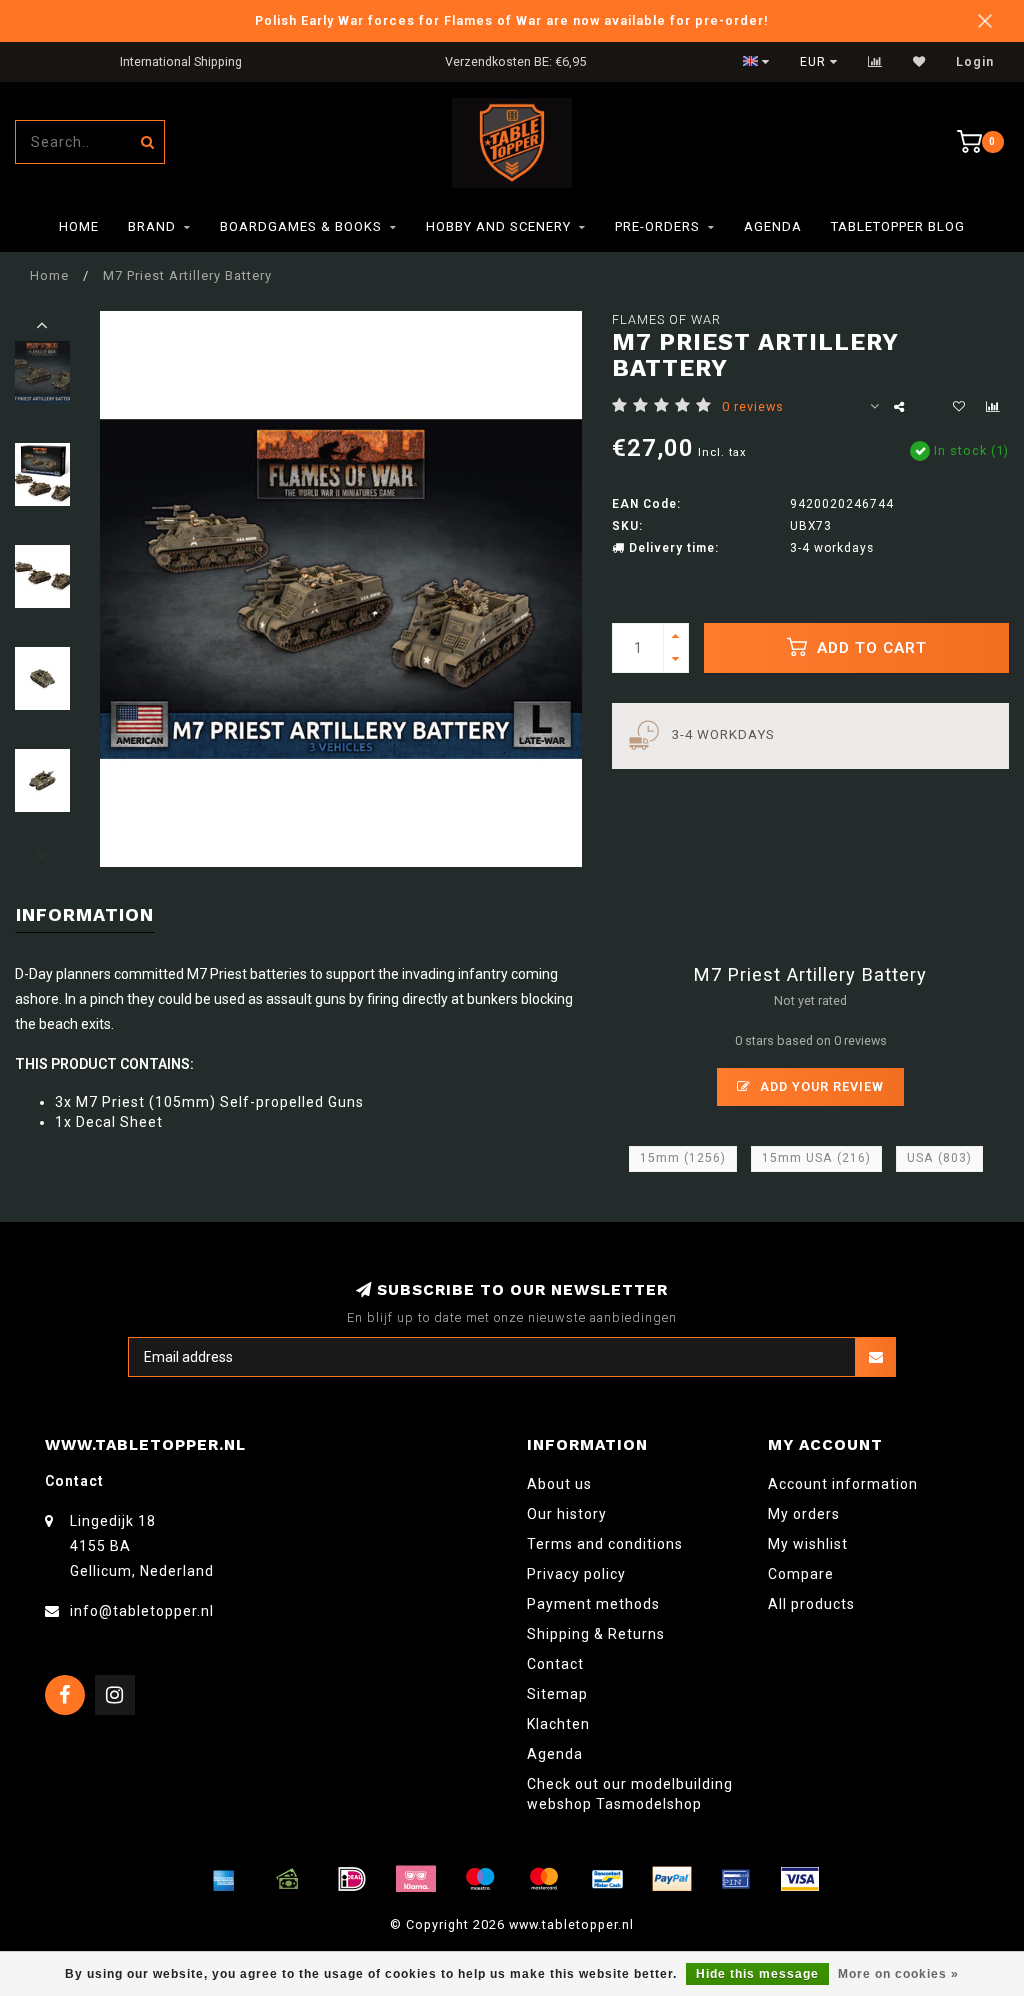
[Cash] (288, 1879)
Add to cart (869, 648)
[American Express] (224, 1879)
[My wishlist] (919, 62)
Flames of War (666, 319)
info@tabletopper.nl (142, 1611)
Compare (801, 1574)
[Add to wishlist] (960, 407)
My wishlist (808, 1544)
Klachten (558, 1724)
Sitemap (557, 1694)
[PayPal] (672, 1879)
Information (85, 914)
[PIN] (736, 1879)
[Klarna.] (416, 1879)
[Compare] (875, 62)
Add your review (820, 1086)
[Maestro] (480, 1879)
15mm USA (816, 1158)
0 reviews (753, 406)
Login (975, 62)
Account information (843, 1484)
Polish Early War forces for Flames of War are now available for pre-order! (512, 20)
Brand (152, 226)
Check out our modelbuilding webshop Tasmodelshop (630, 1794)
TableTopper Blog (898, 226)
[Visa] (800, 1879)
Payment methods (593, 1604)
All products (811, 1604)
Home (79, 226)
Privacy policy (576, 1574)
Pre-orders (657, 226)
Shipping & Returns (596, 1634)
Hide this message (757, 1974)
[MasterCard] (544, 1879)
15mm (683, 1158)
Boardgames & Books (301, 226)
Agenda (773, 226)
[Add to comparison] (994, 407)
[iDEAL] (352, 1879)
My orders (804, 1514)
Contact (555, 1664)
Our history (567, 1514)
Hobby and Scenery (498, 226)
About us (559, 1484)
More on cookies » (898, 1974)
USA (939, 1158)
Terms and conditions (605, 1544)
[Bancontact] (608, 1879)
